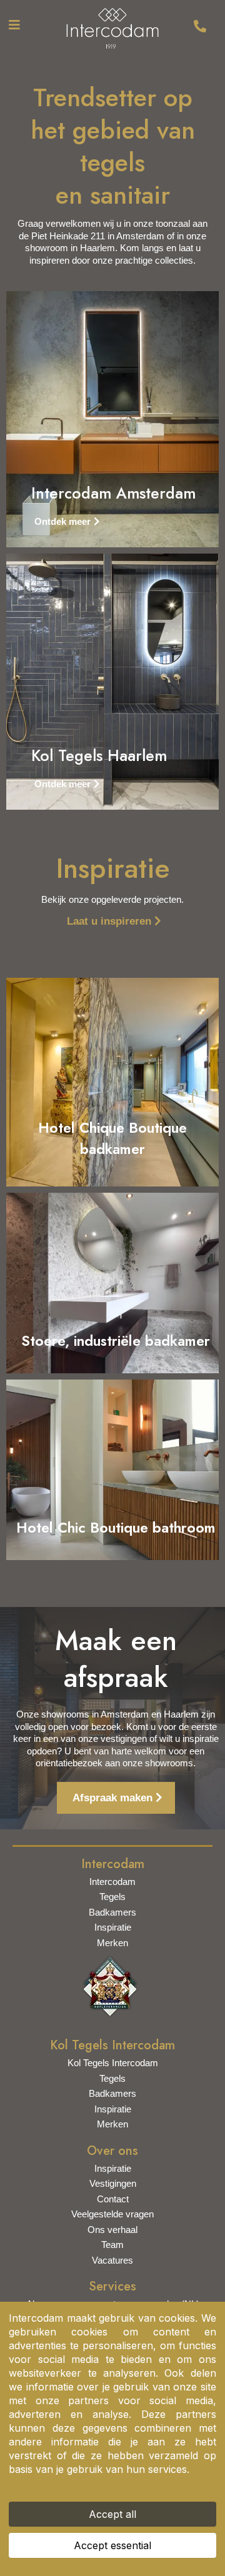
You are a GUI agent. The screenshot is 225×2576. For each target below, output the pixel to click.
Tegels (112, 1897)
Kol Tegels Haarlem (99, 755)
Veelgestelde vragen (112, 2214)
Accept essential (112, 2545)
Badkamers (112, 1912)
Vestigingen (113, 2183)
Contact (113, 2199)
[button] (12, 25)
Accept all (112, 2514)
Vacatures (112, 2260)
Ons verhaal (112, 2230)
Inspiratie (113, 1927)
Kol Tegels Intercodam (113, 2063)
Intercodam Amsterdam (113, 493)
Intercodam (112, 1882)
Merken (112, 1943)
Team (112, 2245)
